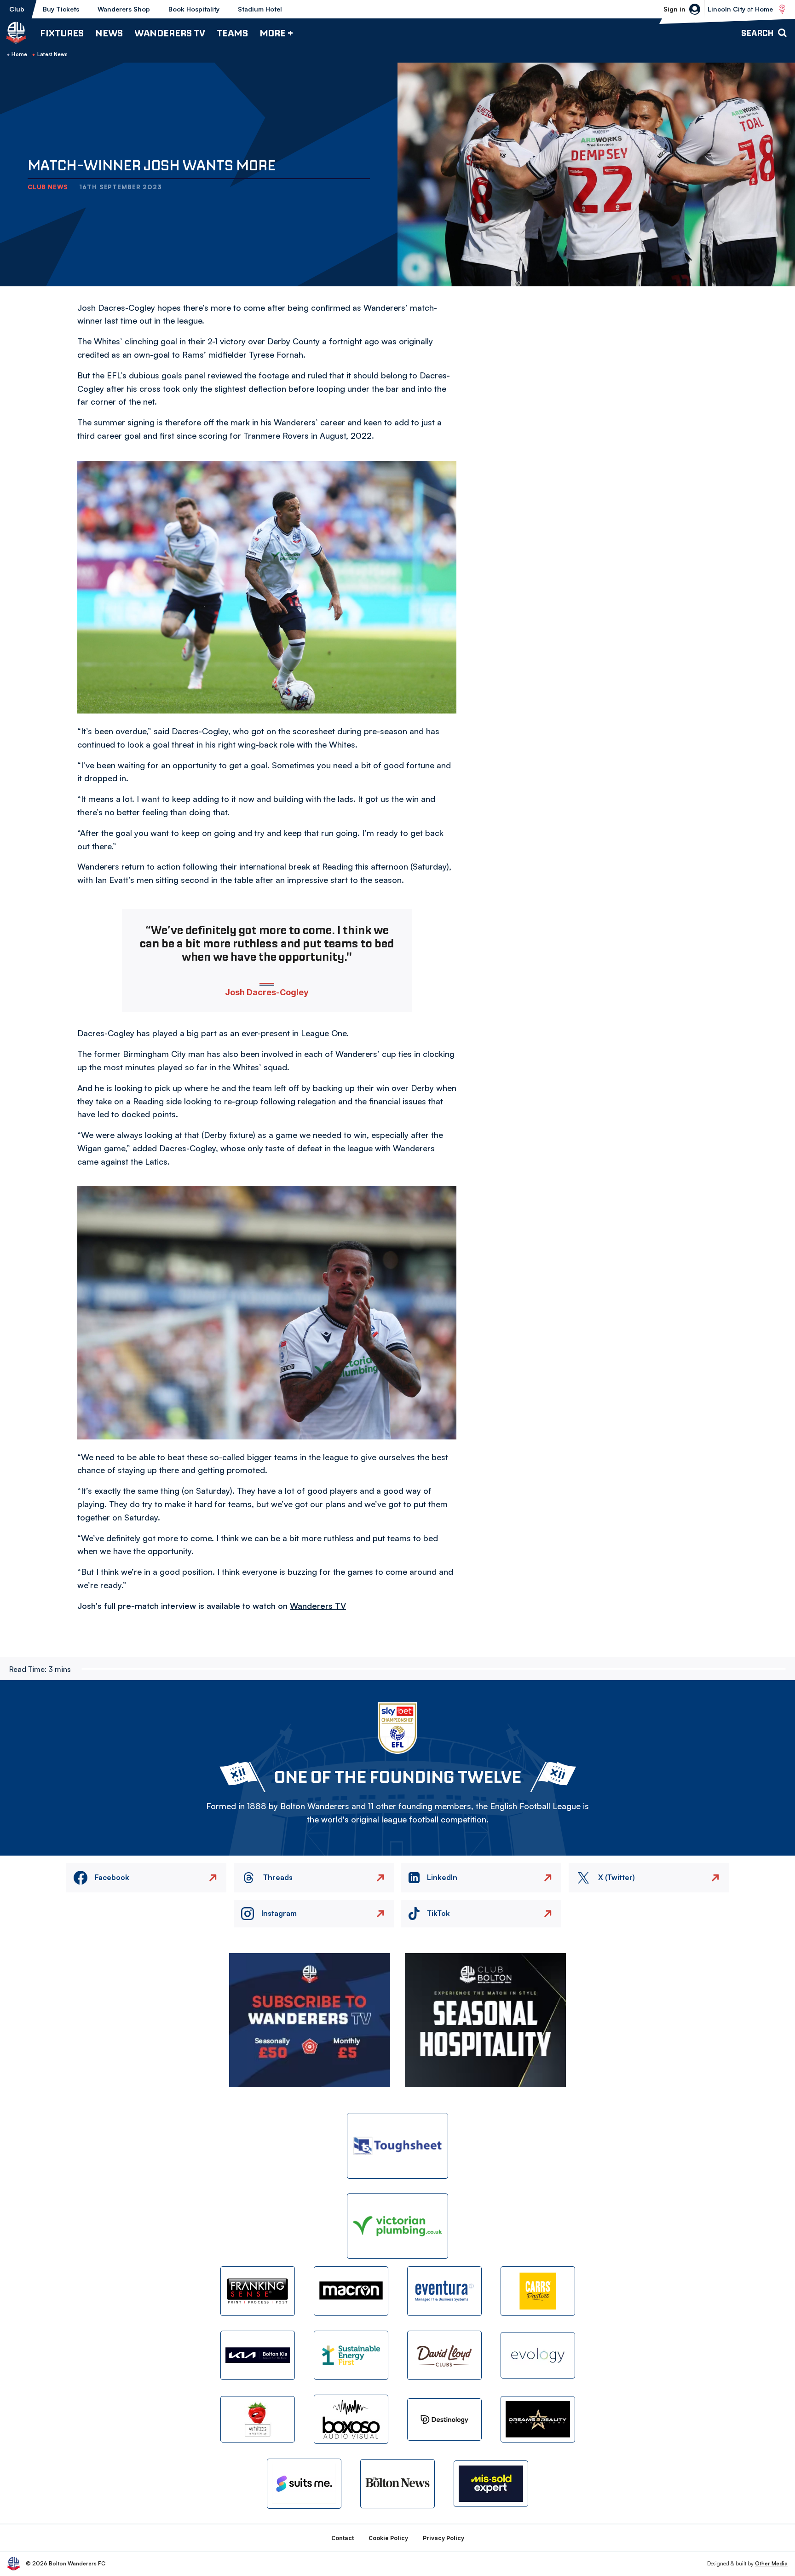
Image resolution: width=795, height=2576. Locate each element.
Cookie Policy (388, 2538)
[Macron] (351, 2291)
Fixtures (62, 33)
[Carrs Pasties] (538, 2291)
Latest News (52, 54)
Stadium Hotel (260, 9)
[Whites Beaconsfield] (258, 2419)
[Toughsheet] (397, 2146)
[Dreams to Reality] (538, 2419)
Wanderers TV (170, 33)
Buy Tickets (61, 9)
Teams (232, 33)
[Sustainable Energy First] (351, 2355)
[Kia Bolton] (258, 2355)
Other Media (771, 2563)
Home (19, 54)
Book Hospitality (194, 9)
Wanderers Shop (124, 9)
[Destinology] (444, 2419)
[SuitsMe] (304, 2484)
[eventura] (444, 2291)
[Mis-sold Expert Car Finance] (491, 2484)
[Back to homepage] (16, 33)
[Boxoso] (351, 2419)
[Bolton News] (397, 2484)
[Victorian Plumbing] (397, 2226)
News (109, 33)
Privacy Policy (444, 2538)
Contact (343, 2538)
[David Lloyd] (444, 2355)
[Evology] (538, 2355)
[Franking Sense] (258, 2291)
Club (17, 9)
